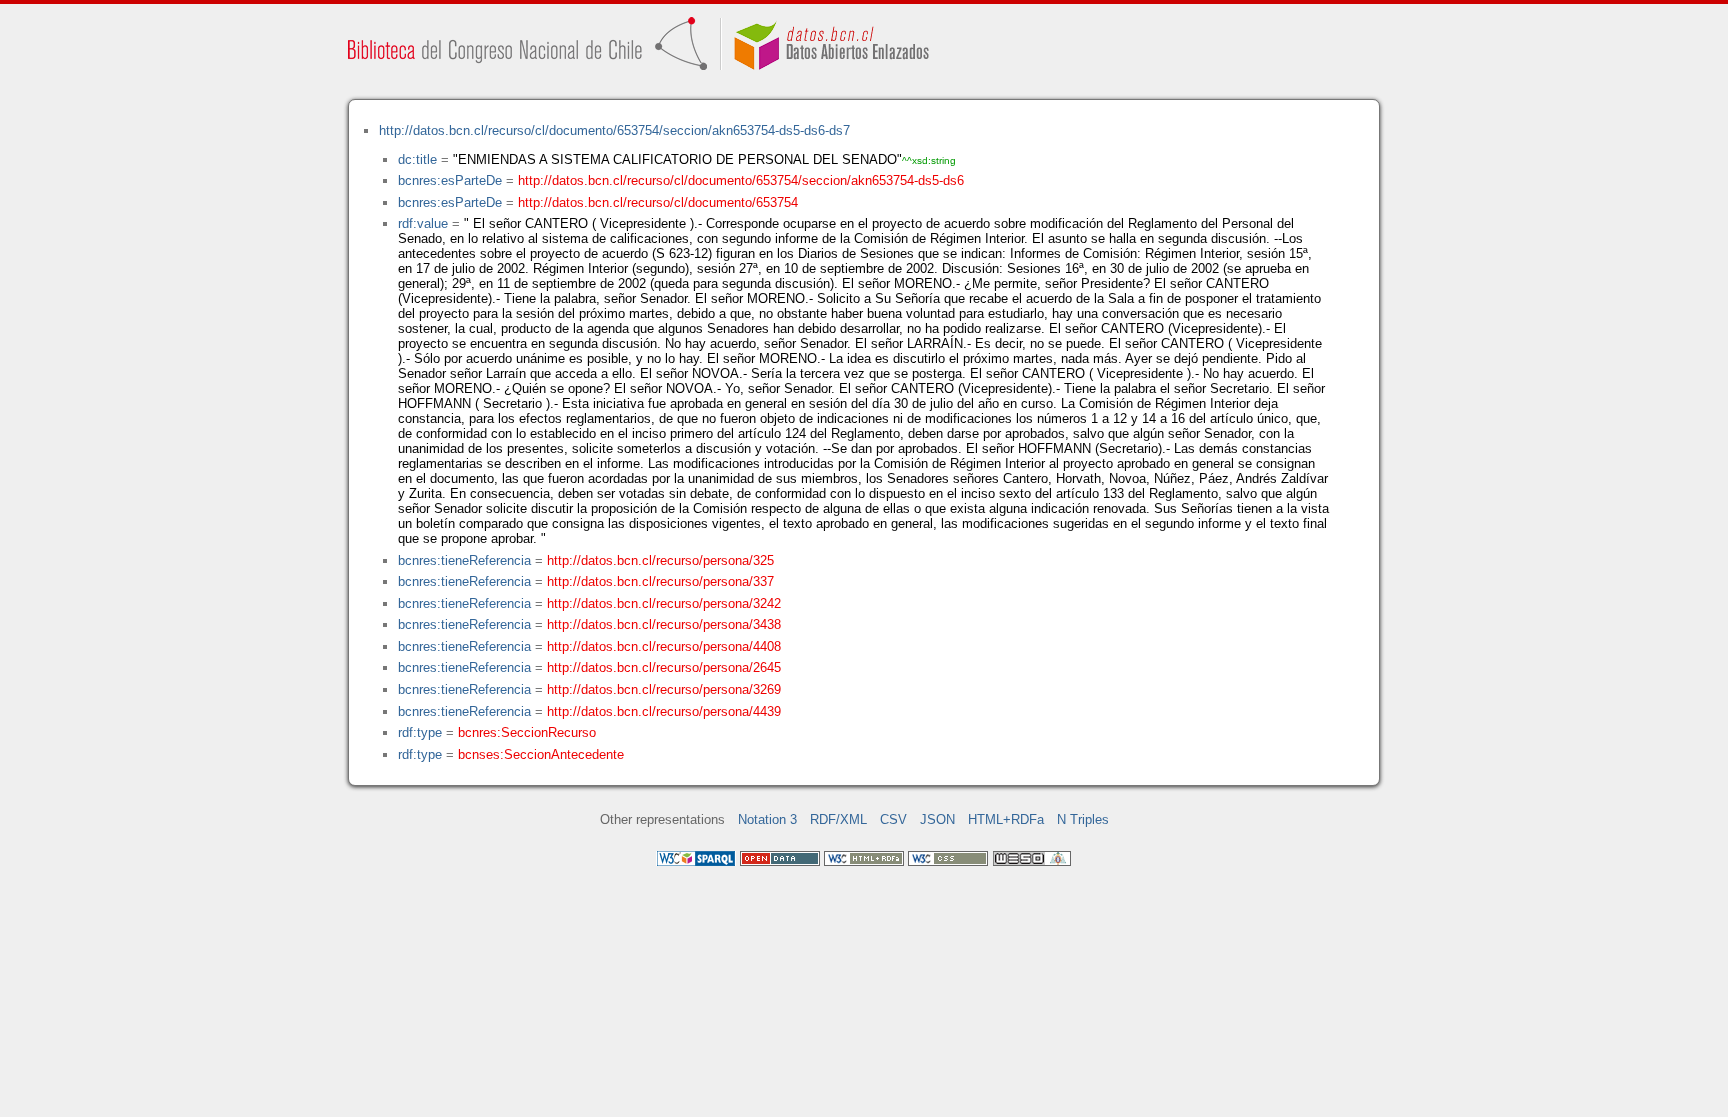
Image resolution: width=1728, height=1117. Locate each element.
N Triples (1083, 819)
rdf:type (420, 732)
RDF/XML (838, 819)
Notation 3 (767, 819)
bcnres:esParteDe (450, 180)
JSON (937, 819)
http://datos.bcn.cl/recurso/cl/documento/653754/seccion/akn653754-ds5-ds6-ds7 (614, 130)
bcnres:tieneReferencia (464, 560)
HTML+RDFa (1006, 819)
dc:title (417, 159)
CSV (893, 819)
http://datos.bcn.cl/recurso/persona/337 (660, 581)
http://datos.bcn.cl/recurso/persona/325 (660, 560)
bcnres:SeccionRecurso (527, 732)
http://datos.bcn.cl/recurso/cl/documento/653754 (658, 202)
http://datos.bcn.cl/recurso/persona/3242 (664, 603)
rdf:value (423, 223)
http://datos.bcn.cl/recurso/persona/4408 (664, 646)
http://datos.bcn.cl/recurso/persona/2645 (664, 667)
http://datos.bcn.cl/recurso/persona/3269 (664, 689)
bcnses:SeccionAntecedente (541, 754)
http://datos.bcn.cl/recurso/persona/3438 (664, 624)
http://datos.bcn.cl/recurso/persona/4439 (664, 711)
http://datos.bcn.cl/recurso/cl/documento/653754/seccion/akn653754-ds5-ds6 (741, 180)
